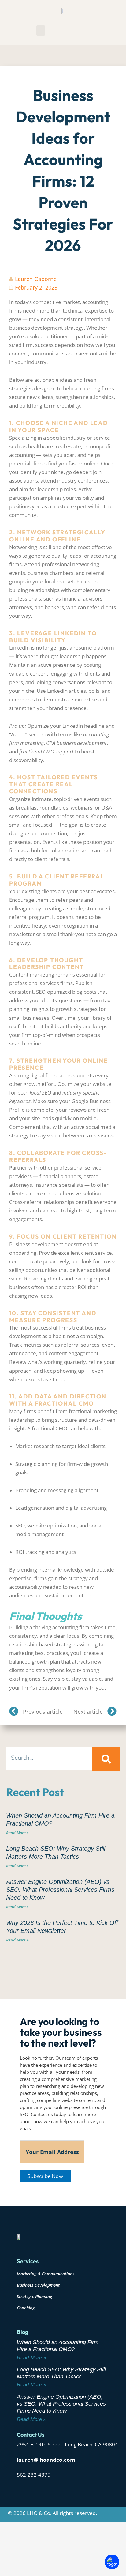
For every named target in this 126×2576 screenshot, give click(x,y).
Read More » (17, 1833)
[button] (41, 30)
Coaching (26, 2308)
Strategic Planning (34, 2296)
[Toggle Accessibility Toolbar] (112, 2562)
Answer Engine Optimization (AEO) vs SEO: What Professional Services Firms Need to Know (60, 1890)
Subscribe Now (45, 2176)
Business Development (38, 2285)
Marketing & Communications (46, 2274)
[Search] (106, 1759)
